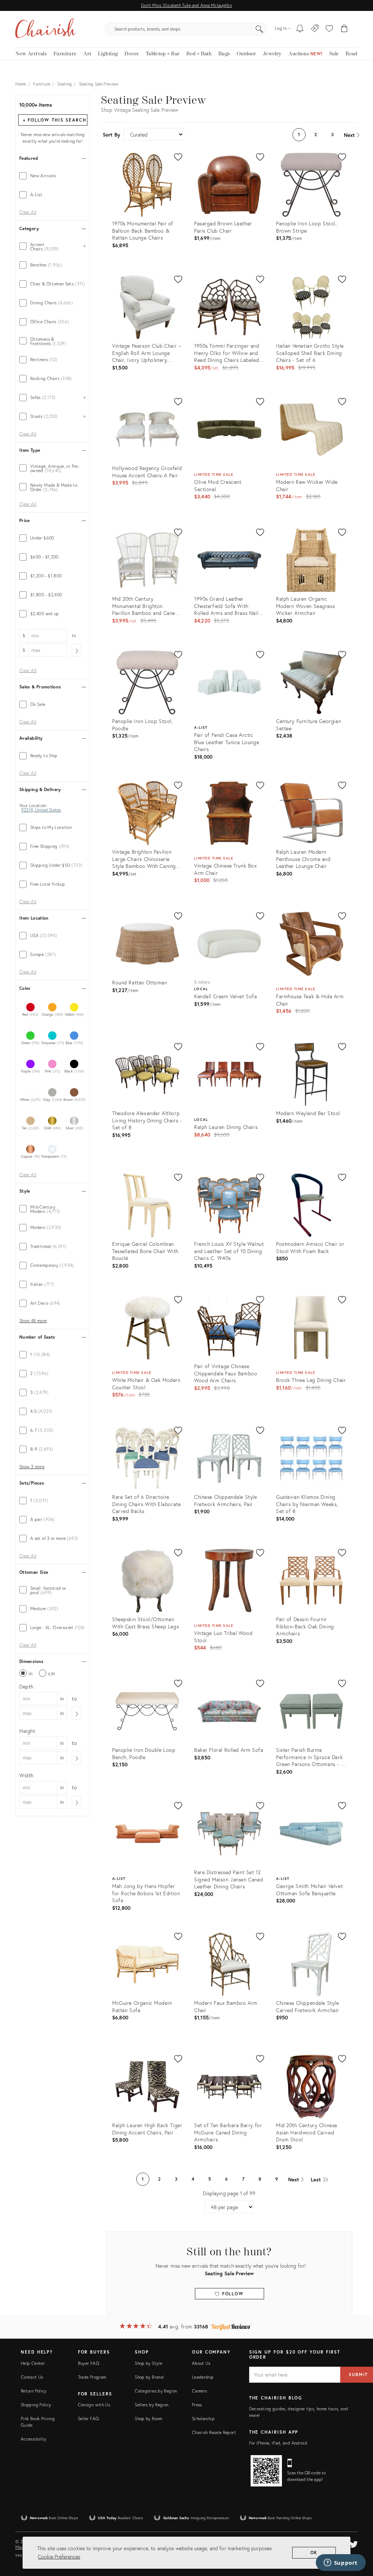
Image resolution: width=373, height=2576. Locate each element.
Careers (200, 2391)
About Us (201, 2363)
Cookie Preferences (59, 2557)
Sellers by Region (152, 2405)
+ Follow (55, 120)
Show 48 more (33, 1321)
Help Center (33, 2363)
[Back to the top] (358, 2538)
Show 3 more (32, 1467)
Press (197, 2405)
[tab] (53, 176)
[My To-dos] (300, 29)
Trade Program (92, 2377)
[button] (329, 29)
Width (26, 1775)
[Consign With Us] (315, 29)
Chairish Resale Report (214, 2432)
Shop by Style (148, 2363)
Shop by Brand (149, 2377)
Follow (232, 2294)
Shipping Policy (36, 2405)
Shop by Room (148, 2419)
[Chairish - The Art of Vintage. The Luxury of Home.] (46, 29)
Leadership (203, 2377)
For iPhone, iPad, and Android (278, 2443)
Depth (26, 1686)
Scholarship (203, 2419)
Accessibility (34, 2439)
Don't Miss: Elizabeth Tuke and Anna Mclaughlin (186, 5)
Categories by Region (156, 2391)
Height (27, 1731)
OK (314, 2553)
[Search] (259, 29)
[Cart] (344, 29)
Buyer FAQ (89, 2363)
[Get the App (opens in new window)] (266, 2471)
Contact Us (32, 2377)
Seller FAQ (89, 2419)
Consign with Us (94, 2405)
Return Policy (34, 2391)
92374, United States (41, 810)
